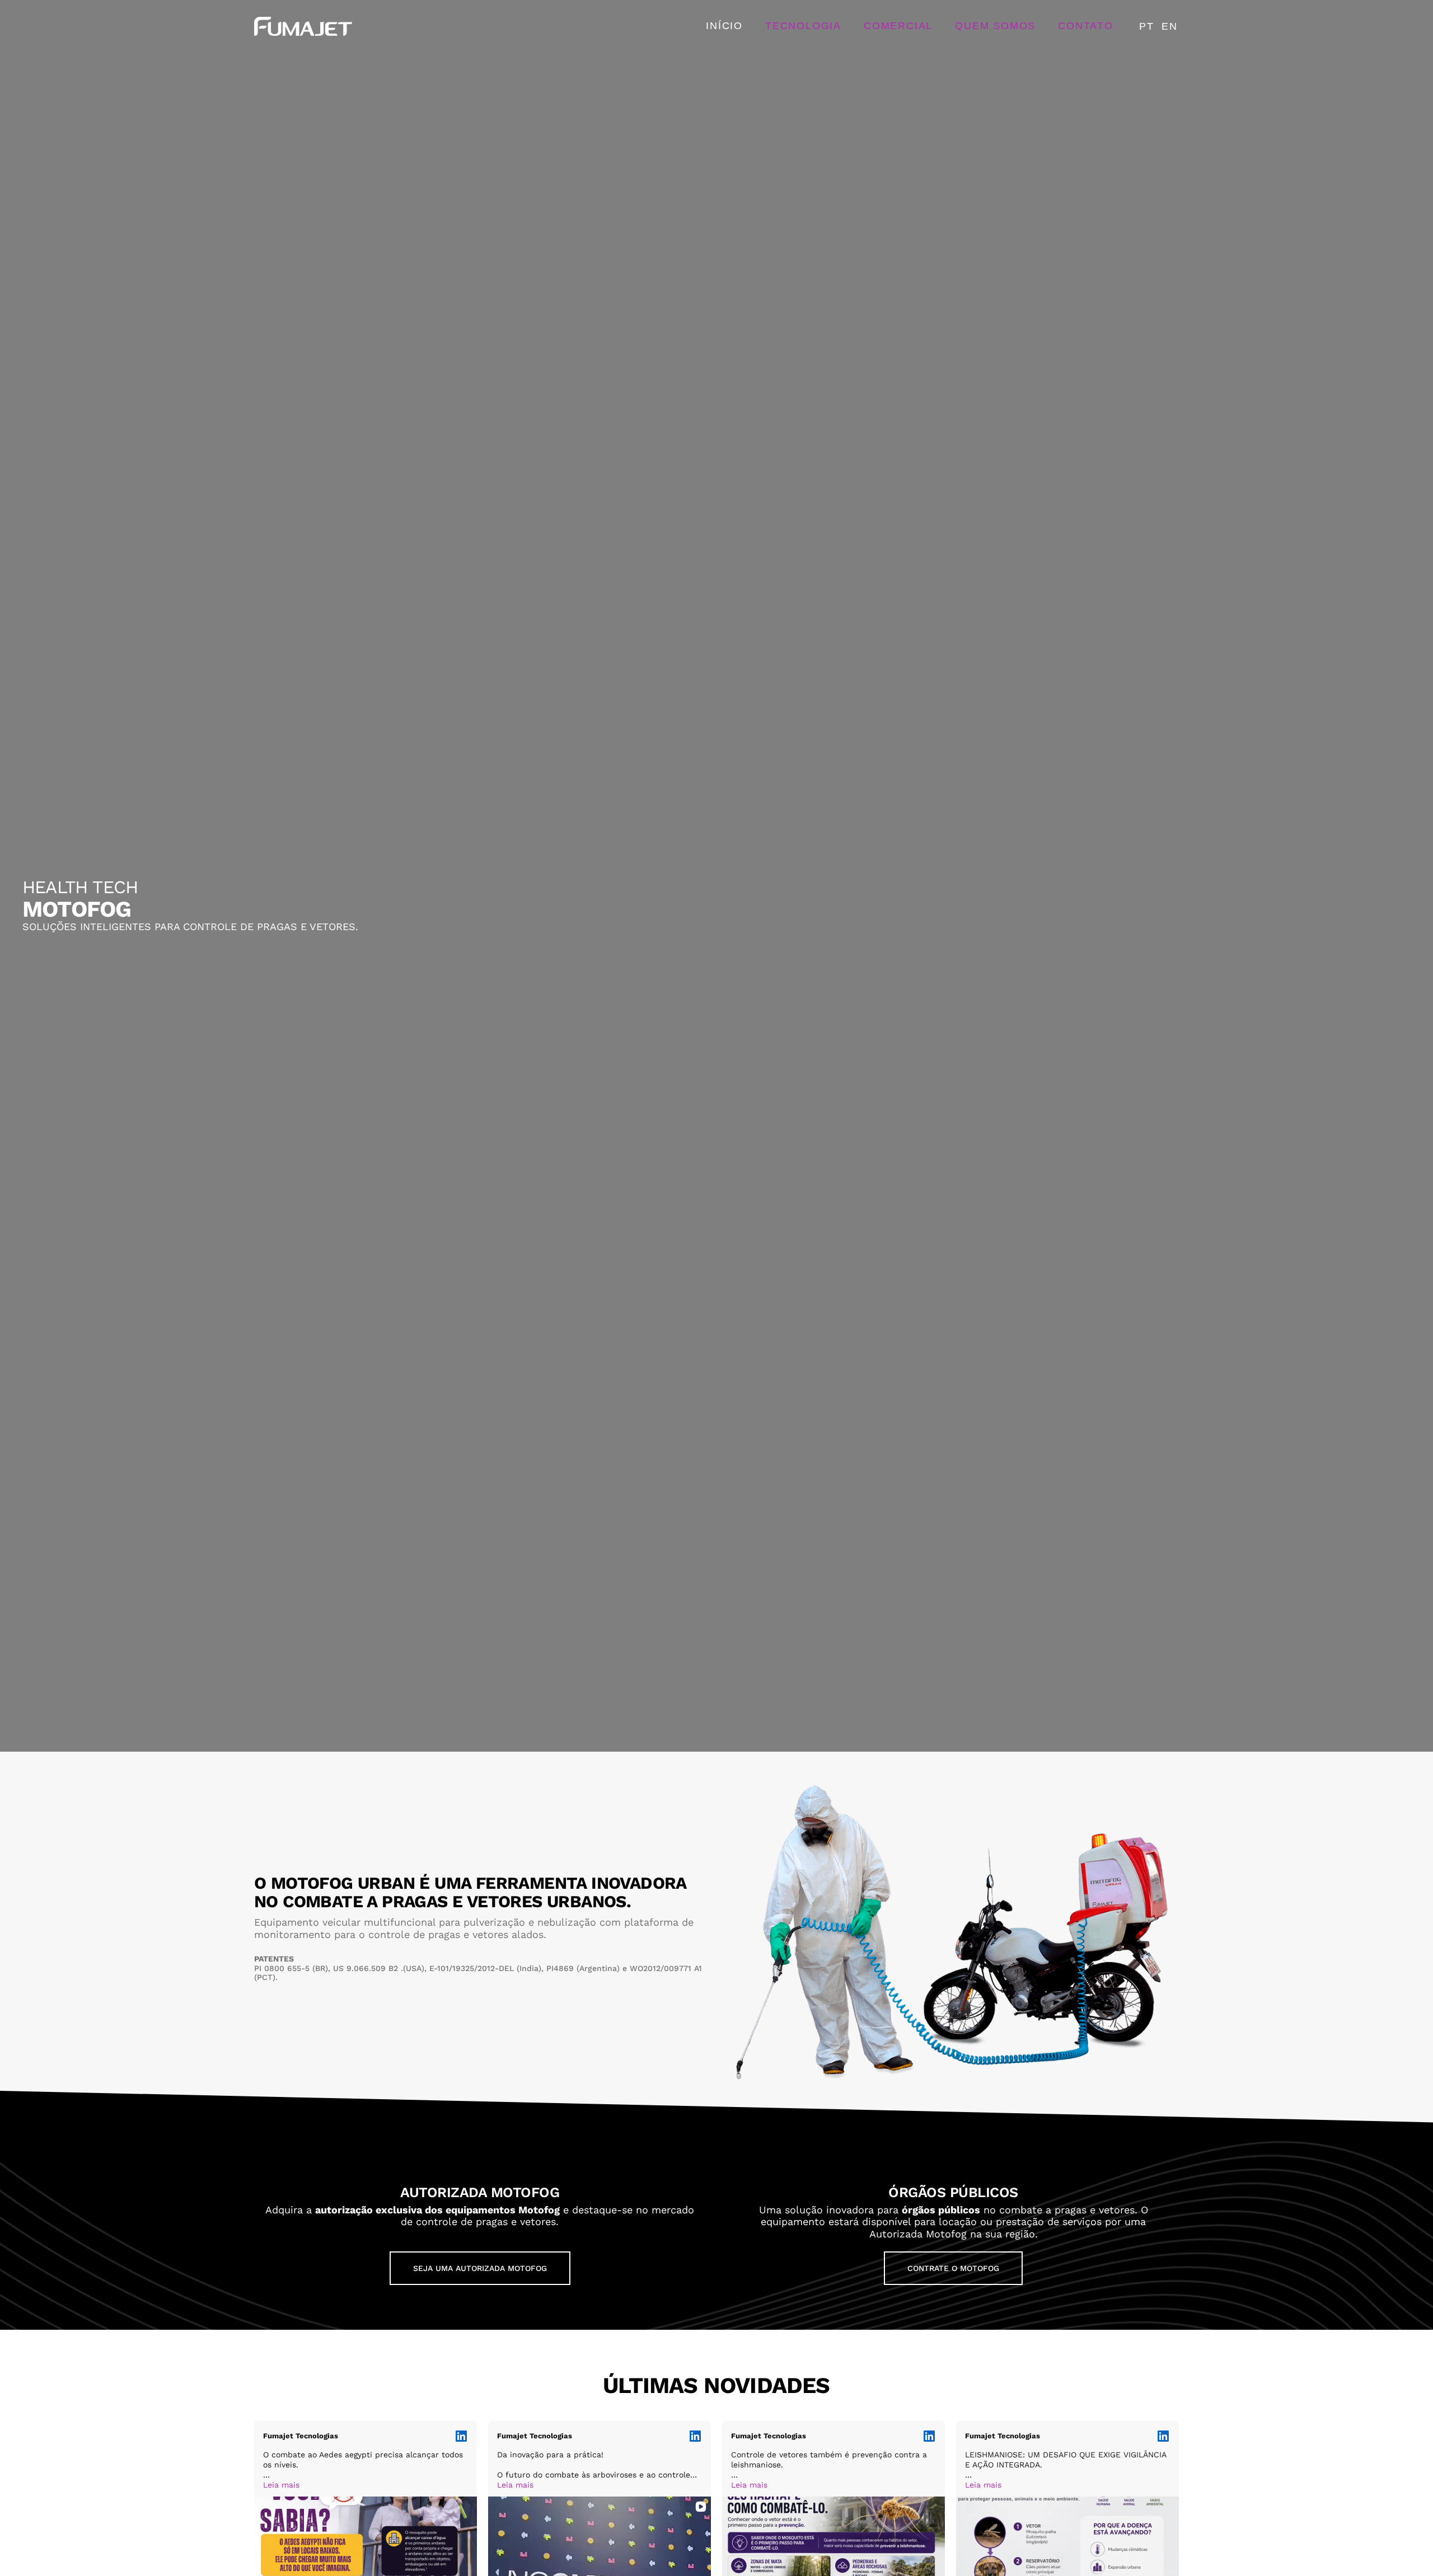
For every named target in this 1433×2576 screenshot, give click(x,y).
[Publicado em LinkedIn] (461, 2436)
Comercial (898, 26)
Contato (1086, 26)
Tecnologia (803, 26)
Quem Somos (995, 26)
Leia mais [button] (281, 2485)
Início (724, 26)
